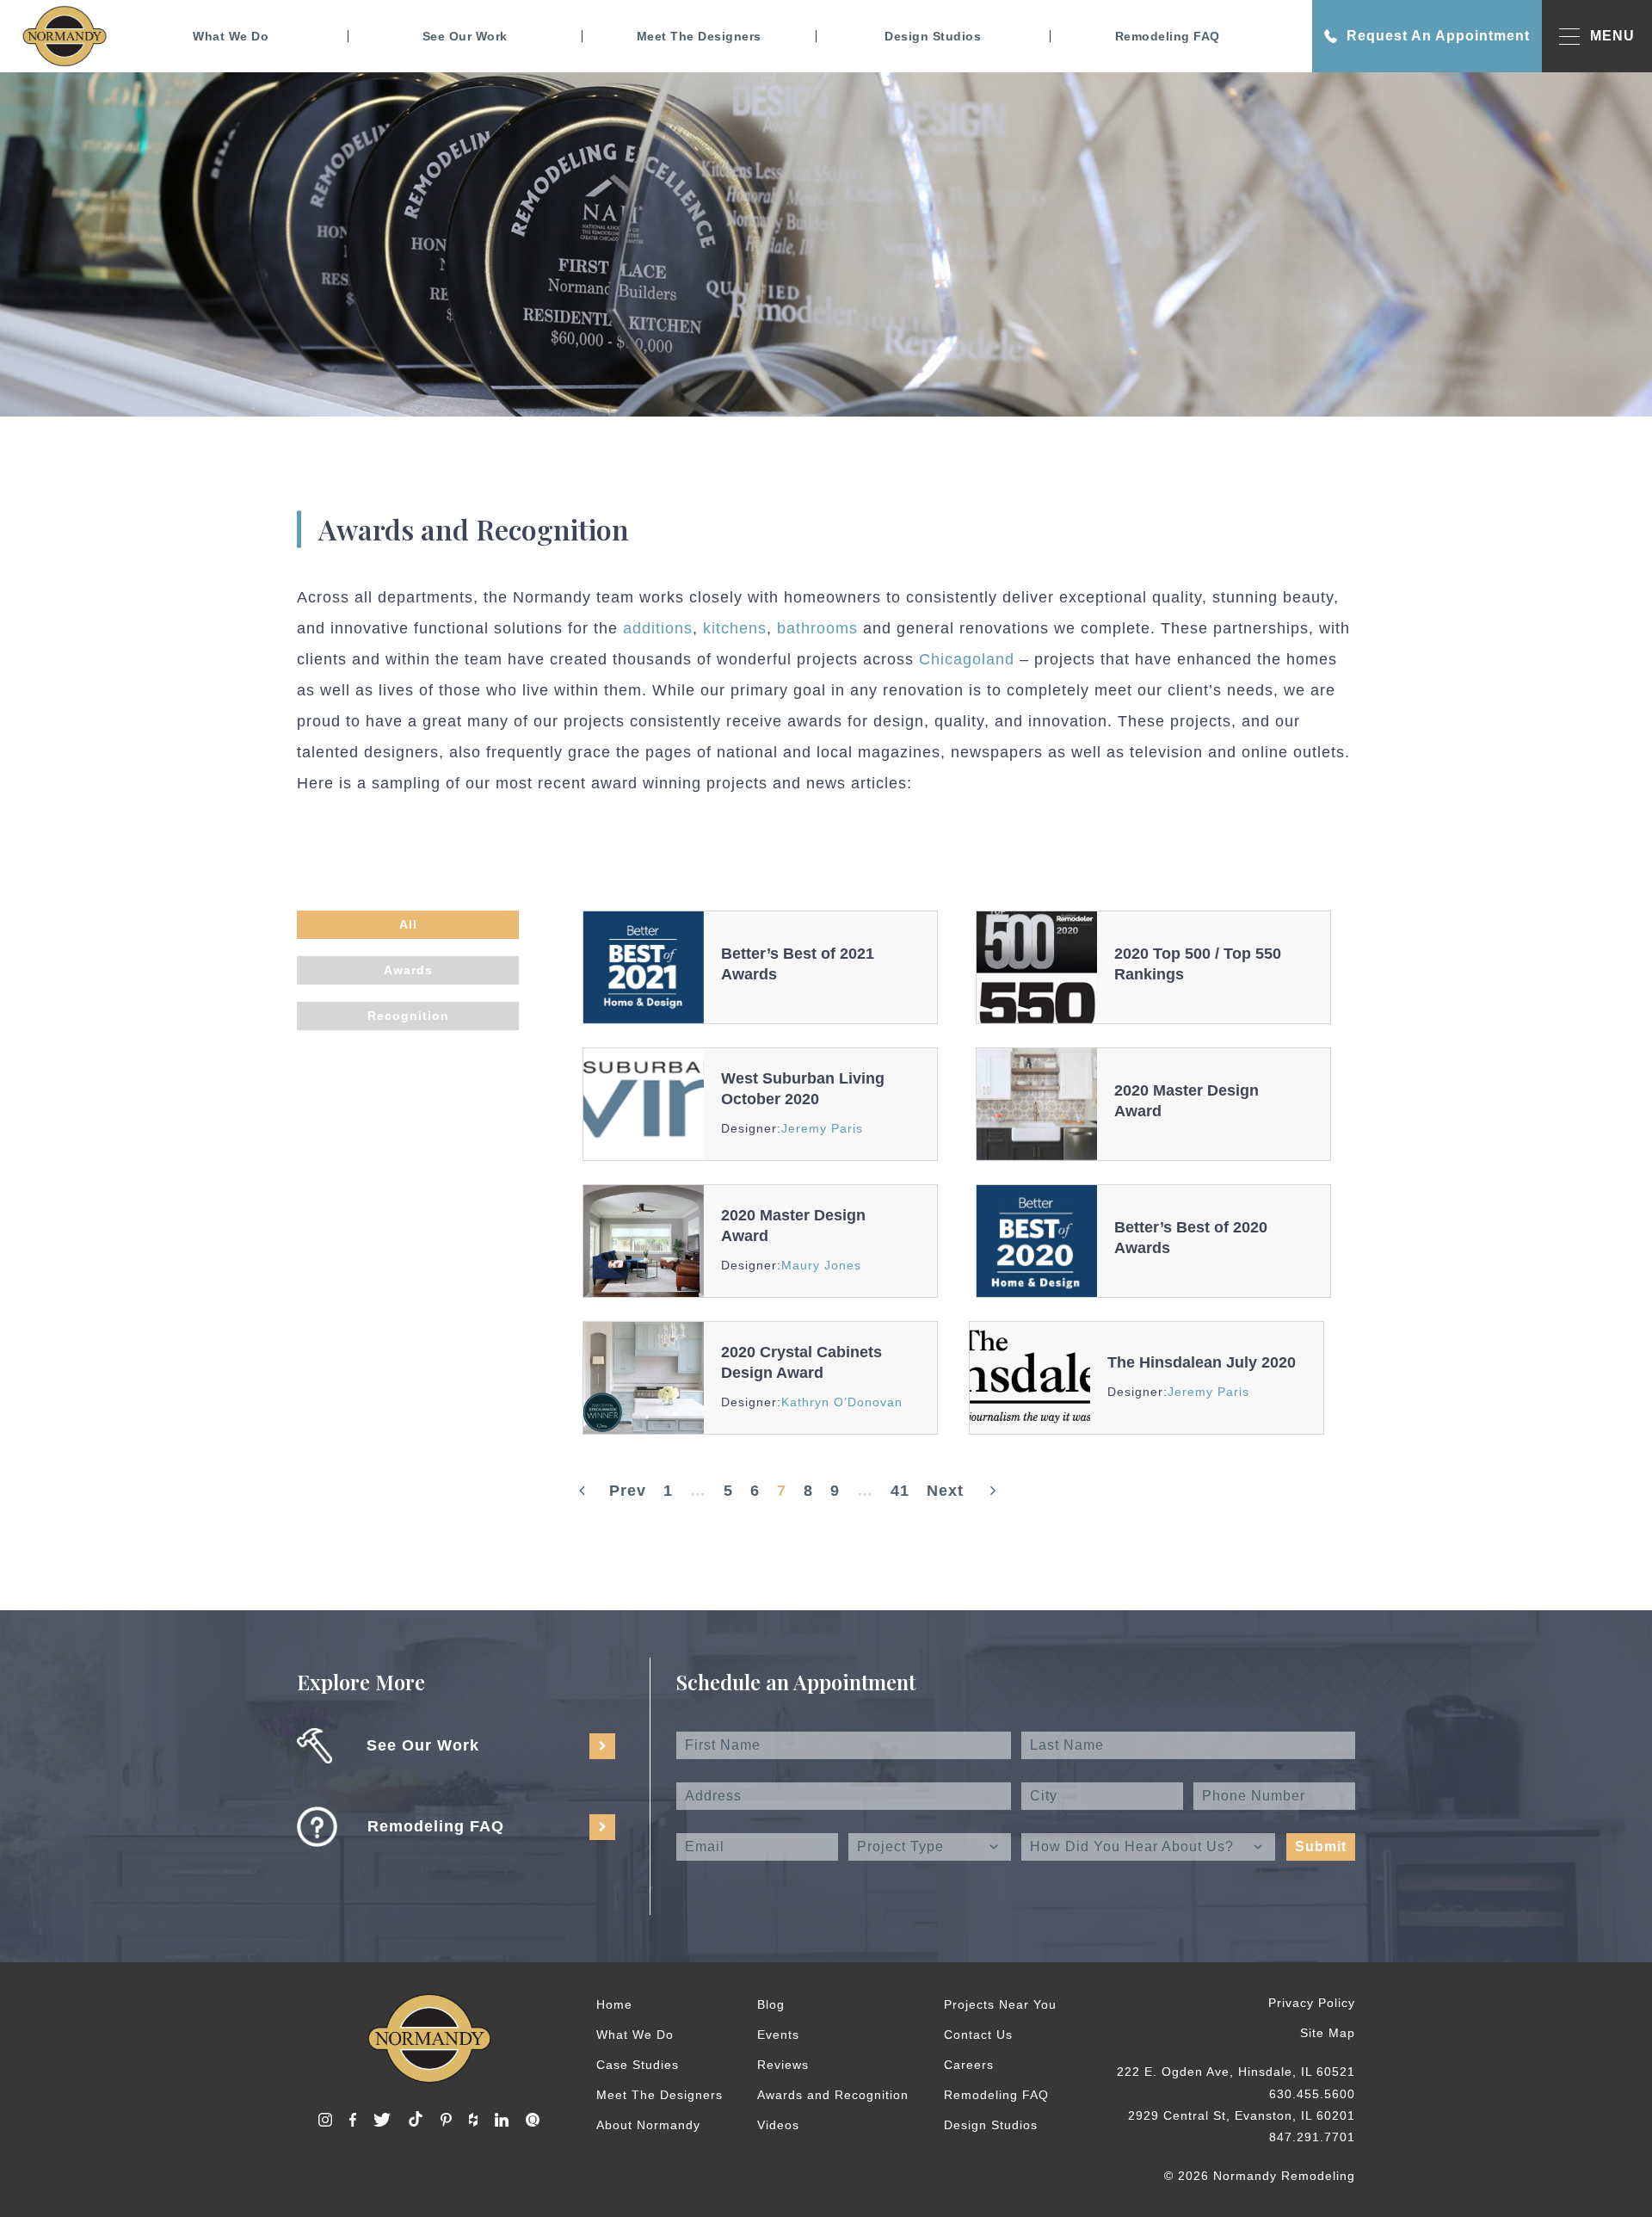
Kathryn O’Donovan (842, 1402)
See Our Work (465, 36)
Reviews (783, 2065)
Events (778, 2035)
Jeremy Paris (822, 1128)
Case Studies (638, 2065)
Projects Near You (1000, 2004)
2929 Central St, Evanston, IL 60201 (1242, 2115)
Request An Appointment (1438, 36)
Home (614, 2004)
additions (658, 628)
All (408, 924)
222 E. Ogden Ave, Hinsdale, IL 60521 (1236, 2072)
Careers (969, 2065)
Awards (408, 970)
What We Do (231, 36)
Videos (778, 2125)
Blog (771, 2004)
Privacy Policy (1312, 2003)
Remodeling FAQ (1168, 36)
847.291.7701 (1312, 2137)
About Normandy (648, 2125)
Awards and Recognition (833, 2095)
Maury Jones (821, 1265)
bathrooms (820, 628)
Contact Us (978, 2035)
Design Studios (933, 36)
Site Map (1328, 2033)
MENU (1612, 36)
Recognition (408, 1016)
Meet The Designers (699, 36)
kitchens (735, 628)
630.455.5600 (1312, 2094)
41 (900, 1491)
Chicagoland (967, 659)
